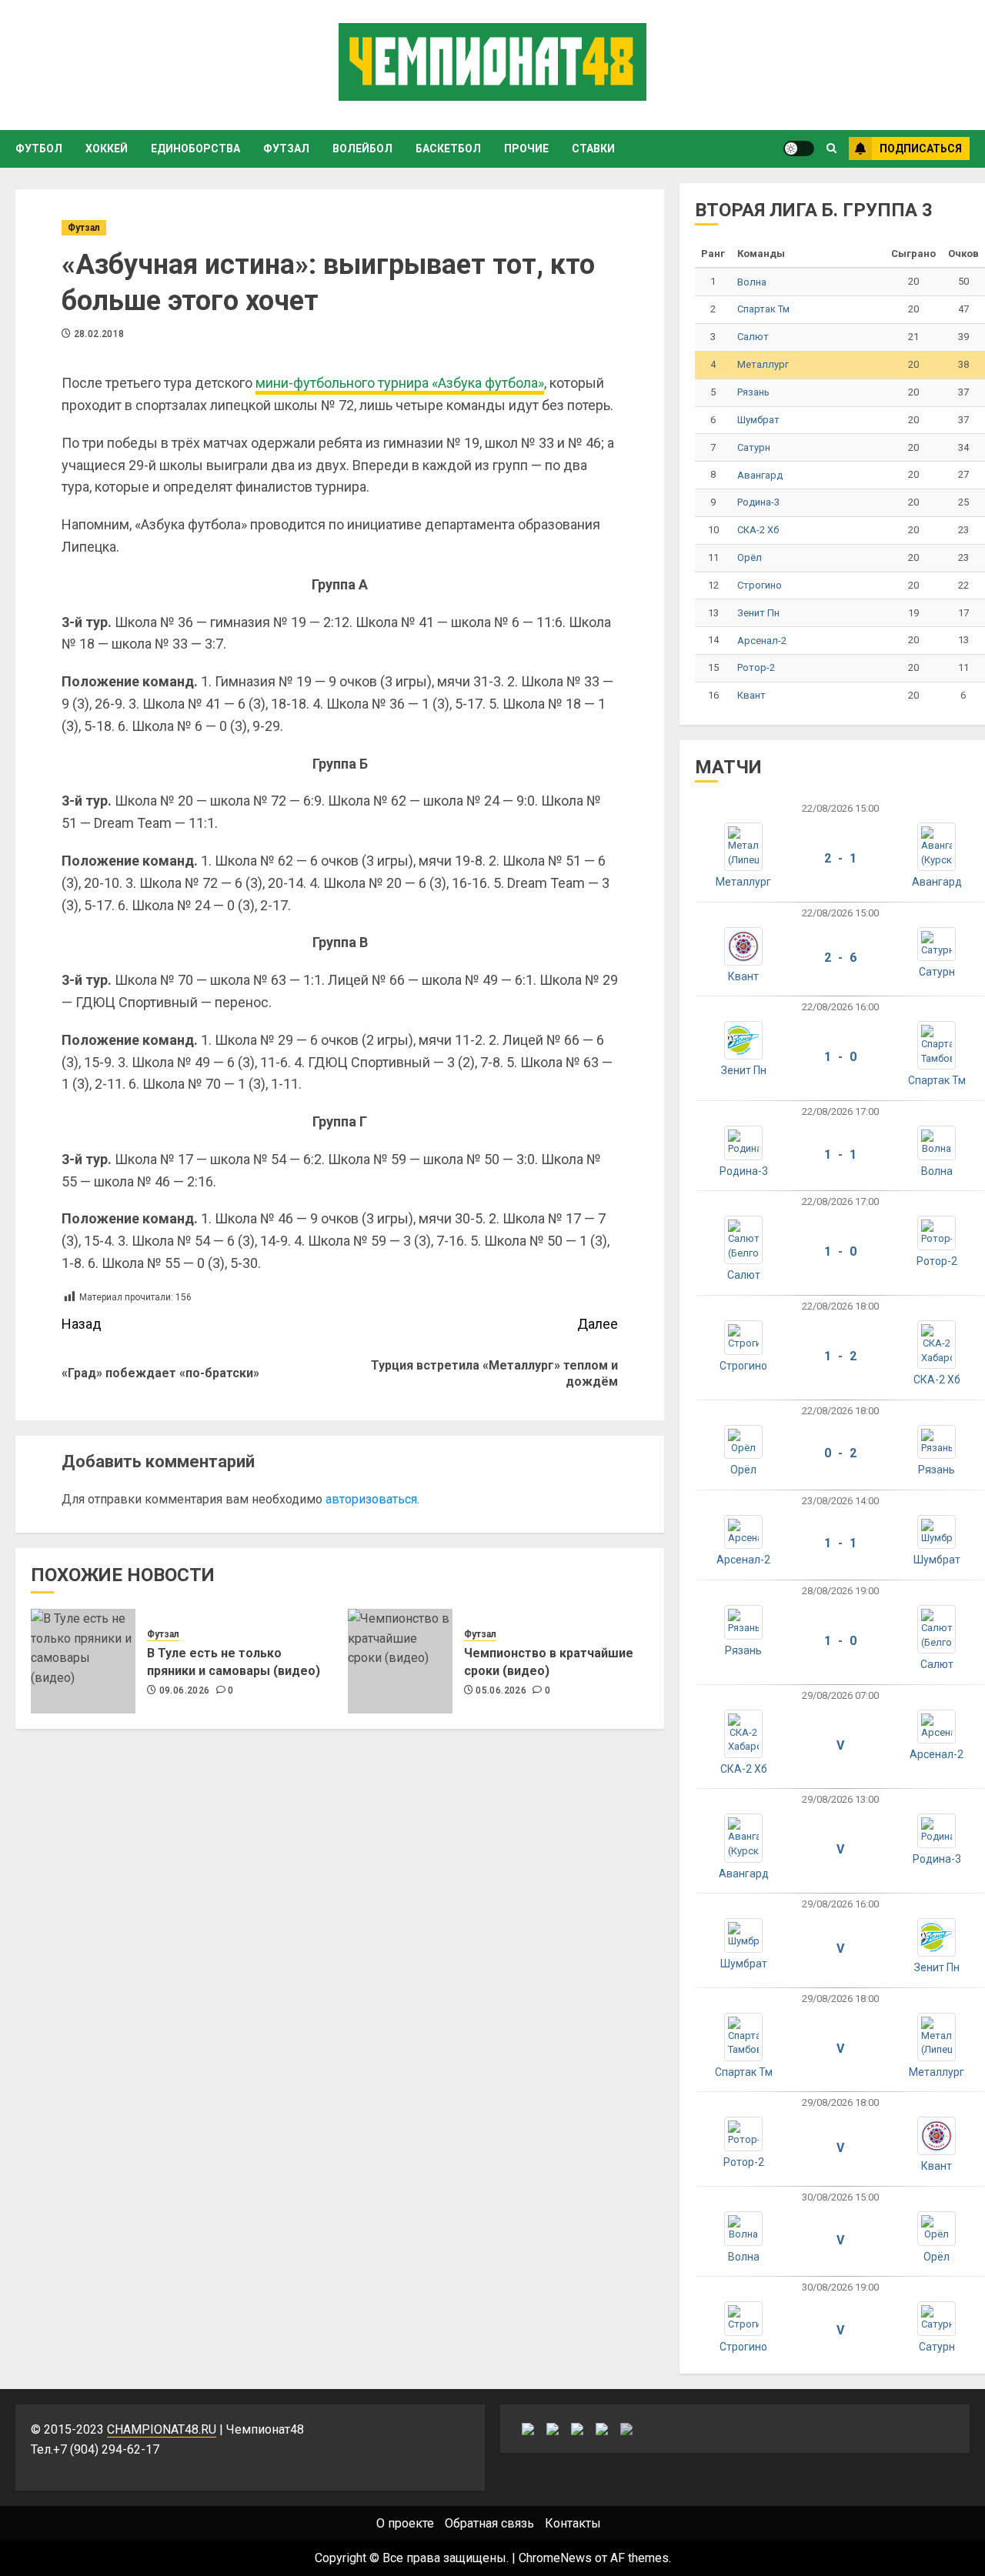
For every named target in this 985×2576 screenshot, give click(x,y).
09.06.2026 (185, 1690)
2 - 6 (840, 958)
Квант (751, 695)
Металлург (763, 364)
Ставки (593, 148)
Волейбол (362, 148)
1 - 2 (840, 1356)
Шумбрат (758, 420)
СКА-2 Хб (758, 530)
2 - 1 (840, 858)
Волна (752, 282)
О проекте (405, 2523)
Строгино (760, 585)
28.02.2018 (99, 334)
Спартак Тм (763, 309)
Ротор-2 (756, 667)
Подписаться (921, 148)
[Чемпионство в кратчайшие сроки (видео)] (400, 1661)
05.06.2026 (501, 1690)
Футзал (286, 148)
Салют (753, 337)
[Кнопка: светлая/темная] (799, 148)
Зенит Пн (758, 613)
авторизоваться (371, 1499)
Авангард (760, 475)
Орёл (750, 557)
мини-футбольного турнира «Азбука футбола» (400, 383)
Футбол (39, 148)
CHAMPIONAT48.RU (162, 2429)
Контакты (573, 2523)
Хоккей (107, 148)
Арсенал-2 (762, 641)
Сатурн (754, 447)
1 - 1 (840, 1155)
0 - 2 (840, 1453)
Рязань (753, 392)
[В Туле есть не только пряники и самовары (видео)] (83, 1661)
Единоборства (195, 148)
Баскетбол (448, 148)
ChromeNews (555, 2558)
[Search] (831, 148)
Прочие (526, 148)
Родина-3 (758, 502)
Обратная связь (489, 2523)
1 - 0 (840, 1057)
